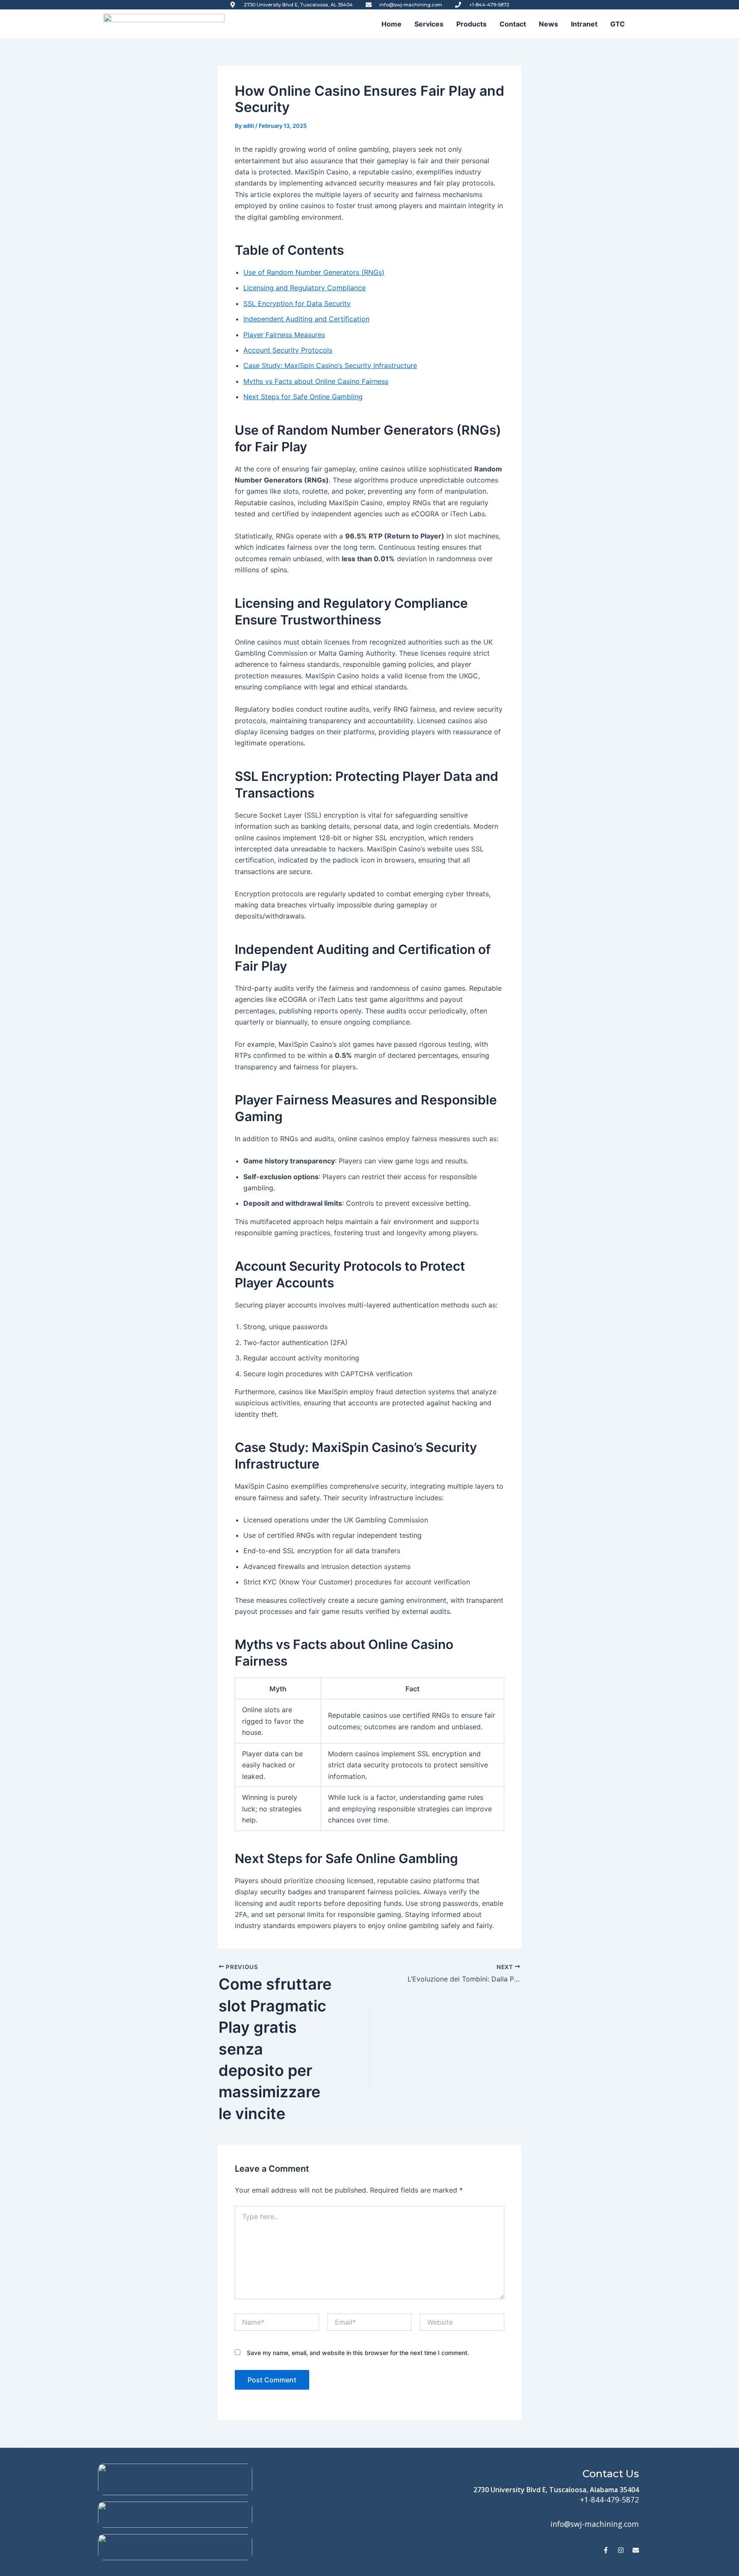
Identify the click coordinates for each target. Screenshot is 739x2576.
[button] (620, 24)
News (548, 24)
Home (392, 24)
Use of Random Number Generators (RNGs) (314, 272)
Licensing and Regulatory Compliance (304, 288)
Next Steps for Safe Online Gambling (303, 397)
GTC (618, 24)
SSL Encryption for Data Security (297, 303)
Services (429, 24)
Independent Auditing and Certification (306, 319)
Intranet (584, 24)
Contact (513, 24)
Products (471, 24)
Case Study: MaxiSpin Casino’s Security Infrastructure (330, 365)
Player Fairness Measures (284, 335)
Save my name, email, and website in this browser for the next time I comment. (358, 2353)
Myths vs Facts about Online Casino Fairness (316, 381)
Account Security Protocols (288, 350)
